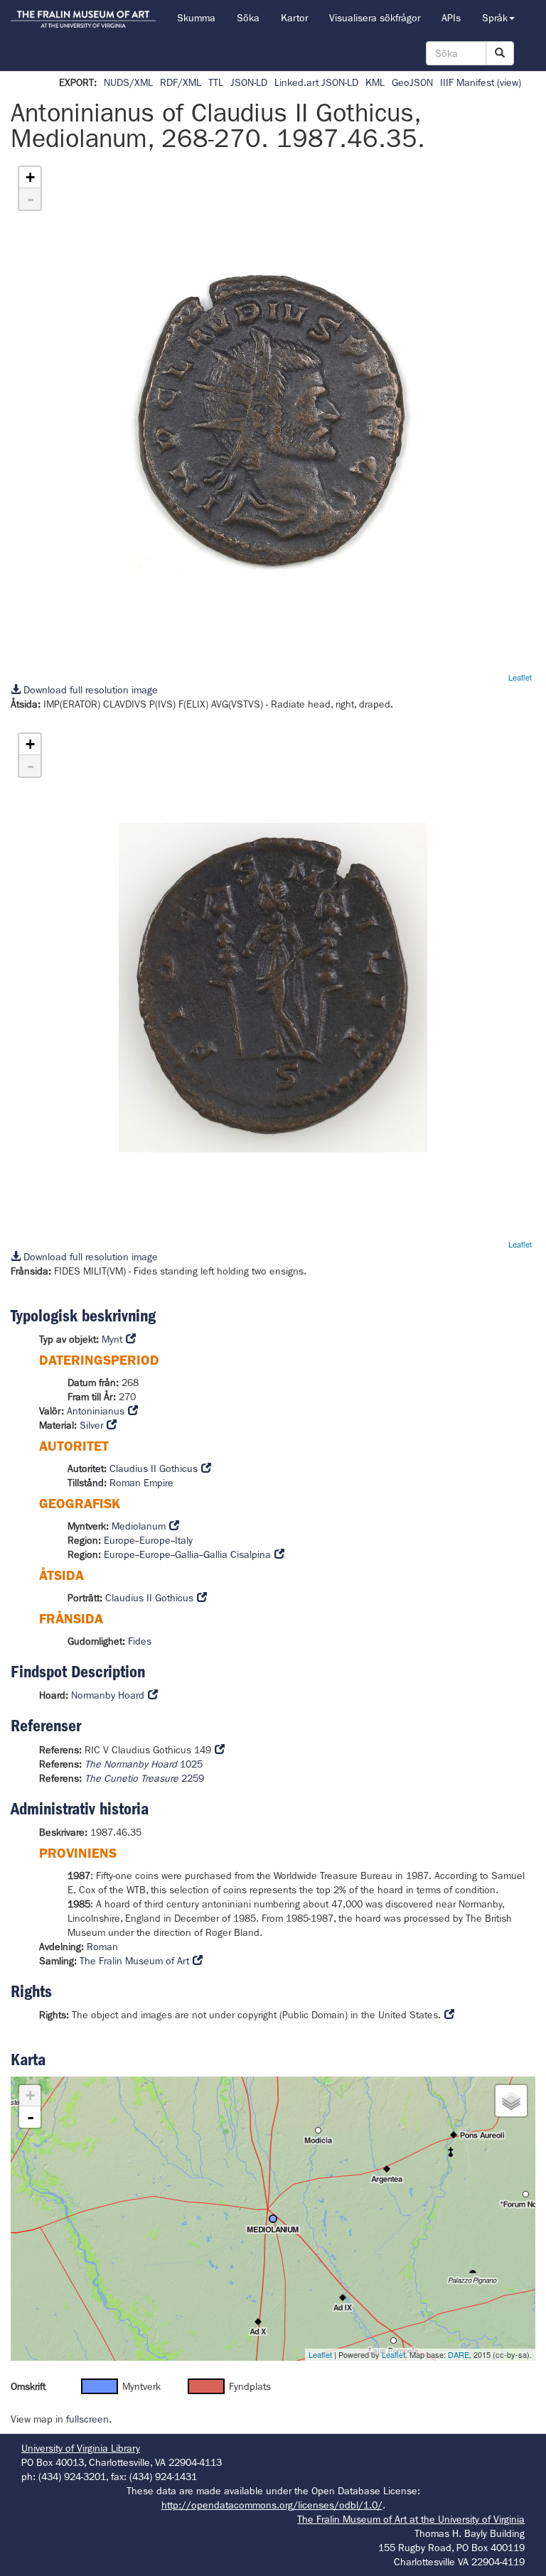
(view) (509, 82)
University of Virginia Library (81, 2448)
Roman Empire (141, 1483)
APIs (451, 18)
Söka (248, 18)
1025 (144, 1764)
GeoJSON (412, 82)
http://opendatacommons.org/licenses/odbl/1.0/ (272, 2505)
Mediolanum (139, 1526)
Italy (184, 1540)
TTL (216, 82)
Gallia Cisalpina (237, 1554)
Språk (495, 18)
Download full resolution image (89, 690)
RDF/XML (181, 82)
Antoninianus (96, 1411)
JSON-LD (249, 82)
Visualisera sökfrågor (375, 18)
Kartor (294, 18)
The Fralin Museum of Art (134, 1961)
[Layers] (511, 2101)
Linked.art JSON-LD (316, 82)
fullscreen (87, 2419)
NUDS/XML (128, 82)
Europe (119, 1540)
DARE (459, 2354)
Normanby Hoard (108, 1695)
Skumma (196, 18)
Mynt (112, 1339)
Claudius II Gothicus (154, 1468)
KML (375, 82)
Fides (140, 1641)
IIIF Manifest (467, 82)
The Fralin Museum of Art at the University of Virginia (411, 2519)
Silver (91, 1425)
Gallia (187, 1554)
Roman (102, 1947)
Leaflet (520, 677)
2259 (144, 1778)
